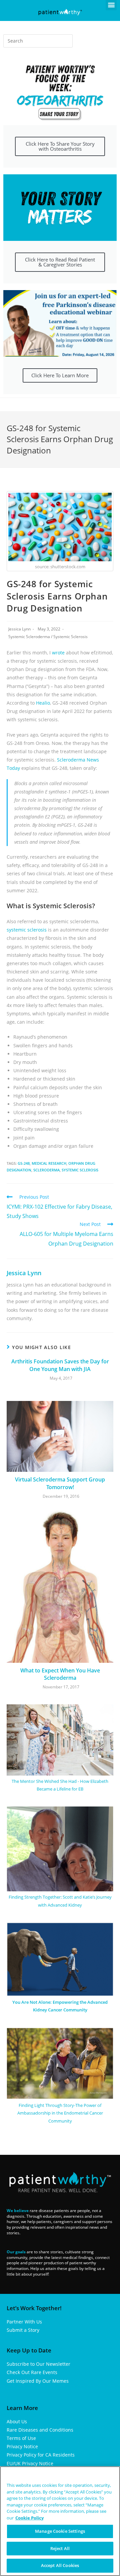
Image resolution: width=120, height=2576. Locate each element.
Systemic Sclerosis (70, 637)
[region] (60, 2521)
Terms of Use (21, 2438)
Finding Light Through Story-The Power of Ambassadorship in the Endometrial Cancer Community (60, 2113)
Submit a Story (23, 2330)
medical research (49, 1163)
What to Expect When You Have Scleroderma (60, 1674)
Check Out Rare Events (32, 2372)
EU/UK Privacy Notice (30, 2463)
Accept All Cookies (60, 2565)
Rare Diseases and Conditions (40, 2430)
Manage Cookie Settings (60, 2531)
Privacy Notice (22, 2446)
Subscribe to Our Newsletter (38, 2364)
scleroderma (46, 1170)
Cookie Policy (29, 2518)
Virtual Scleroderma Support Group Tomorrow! (60, 1483)
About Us (17, 2421)
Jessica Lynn (19, 629)
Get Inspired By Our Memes (38, 2381)
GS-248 (24, 1163)
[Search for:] (38, 41)
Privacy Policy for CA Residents (41, 2455)
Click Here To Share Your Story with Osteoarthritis (60, 146)
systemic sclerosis (80, 1170)
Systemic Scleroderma (29, 637)
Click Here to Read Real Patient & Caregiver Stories (60, 262)
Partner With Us (24, 2322)
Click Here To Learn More (60, 375)
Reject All (60, 2548)
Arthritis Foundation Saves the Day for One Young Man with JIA (60, 1365)
